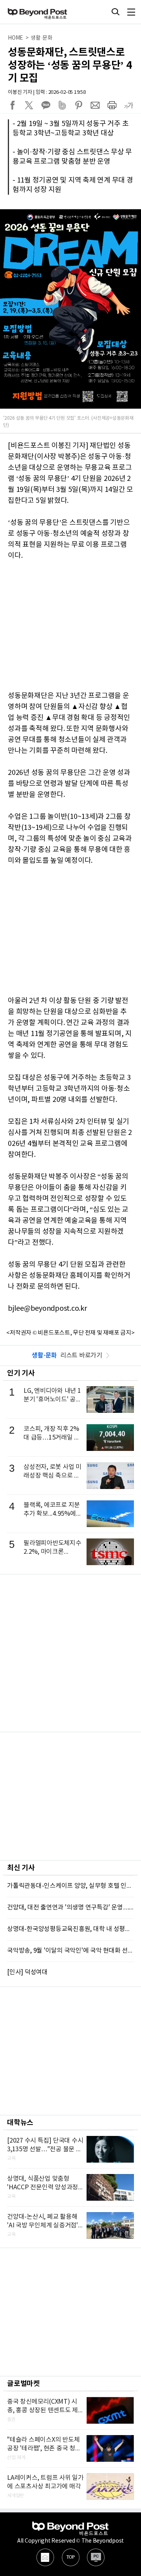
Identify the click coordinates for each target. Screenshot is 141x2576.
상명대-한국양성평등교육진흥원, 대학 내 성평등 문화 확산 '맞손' (70, 1929)
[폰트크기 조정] (128, 105)
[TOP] (71, 2557)
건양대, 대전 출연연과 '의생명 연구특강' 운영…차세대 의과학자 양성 (70, 1907)
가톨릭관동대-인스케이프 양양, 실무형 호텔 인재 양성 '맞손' (70, 1886)
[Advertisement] (70, 1653)
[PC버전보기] (96, 2557)
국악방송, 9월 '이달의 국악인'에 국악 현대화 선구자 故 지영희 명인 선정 (70, 1951)
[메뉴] (131, 12)
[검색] (116, 12)
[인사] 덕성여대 (27, 1972)
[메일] (45, 2557)
